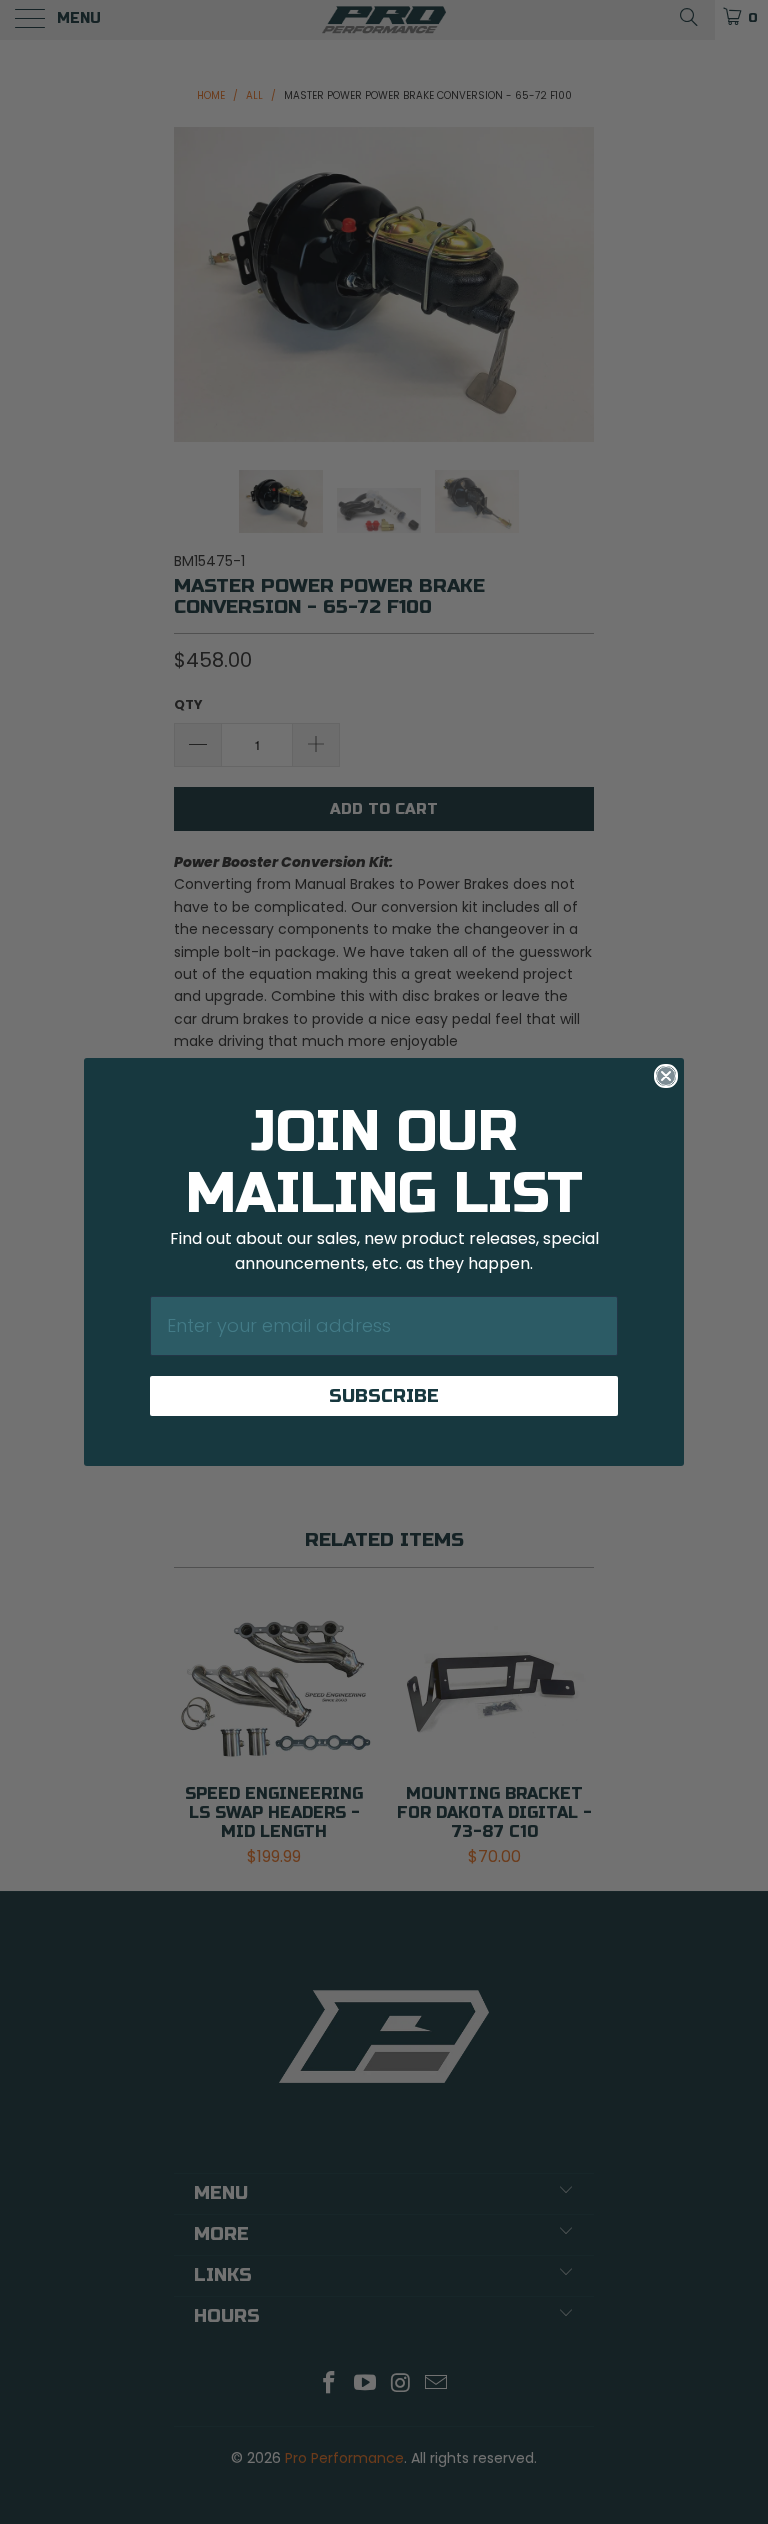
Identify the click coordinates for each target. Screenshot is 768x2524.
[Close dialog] (666, 1076)
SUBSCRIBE (384, 1396)
